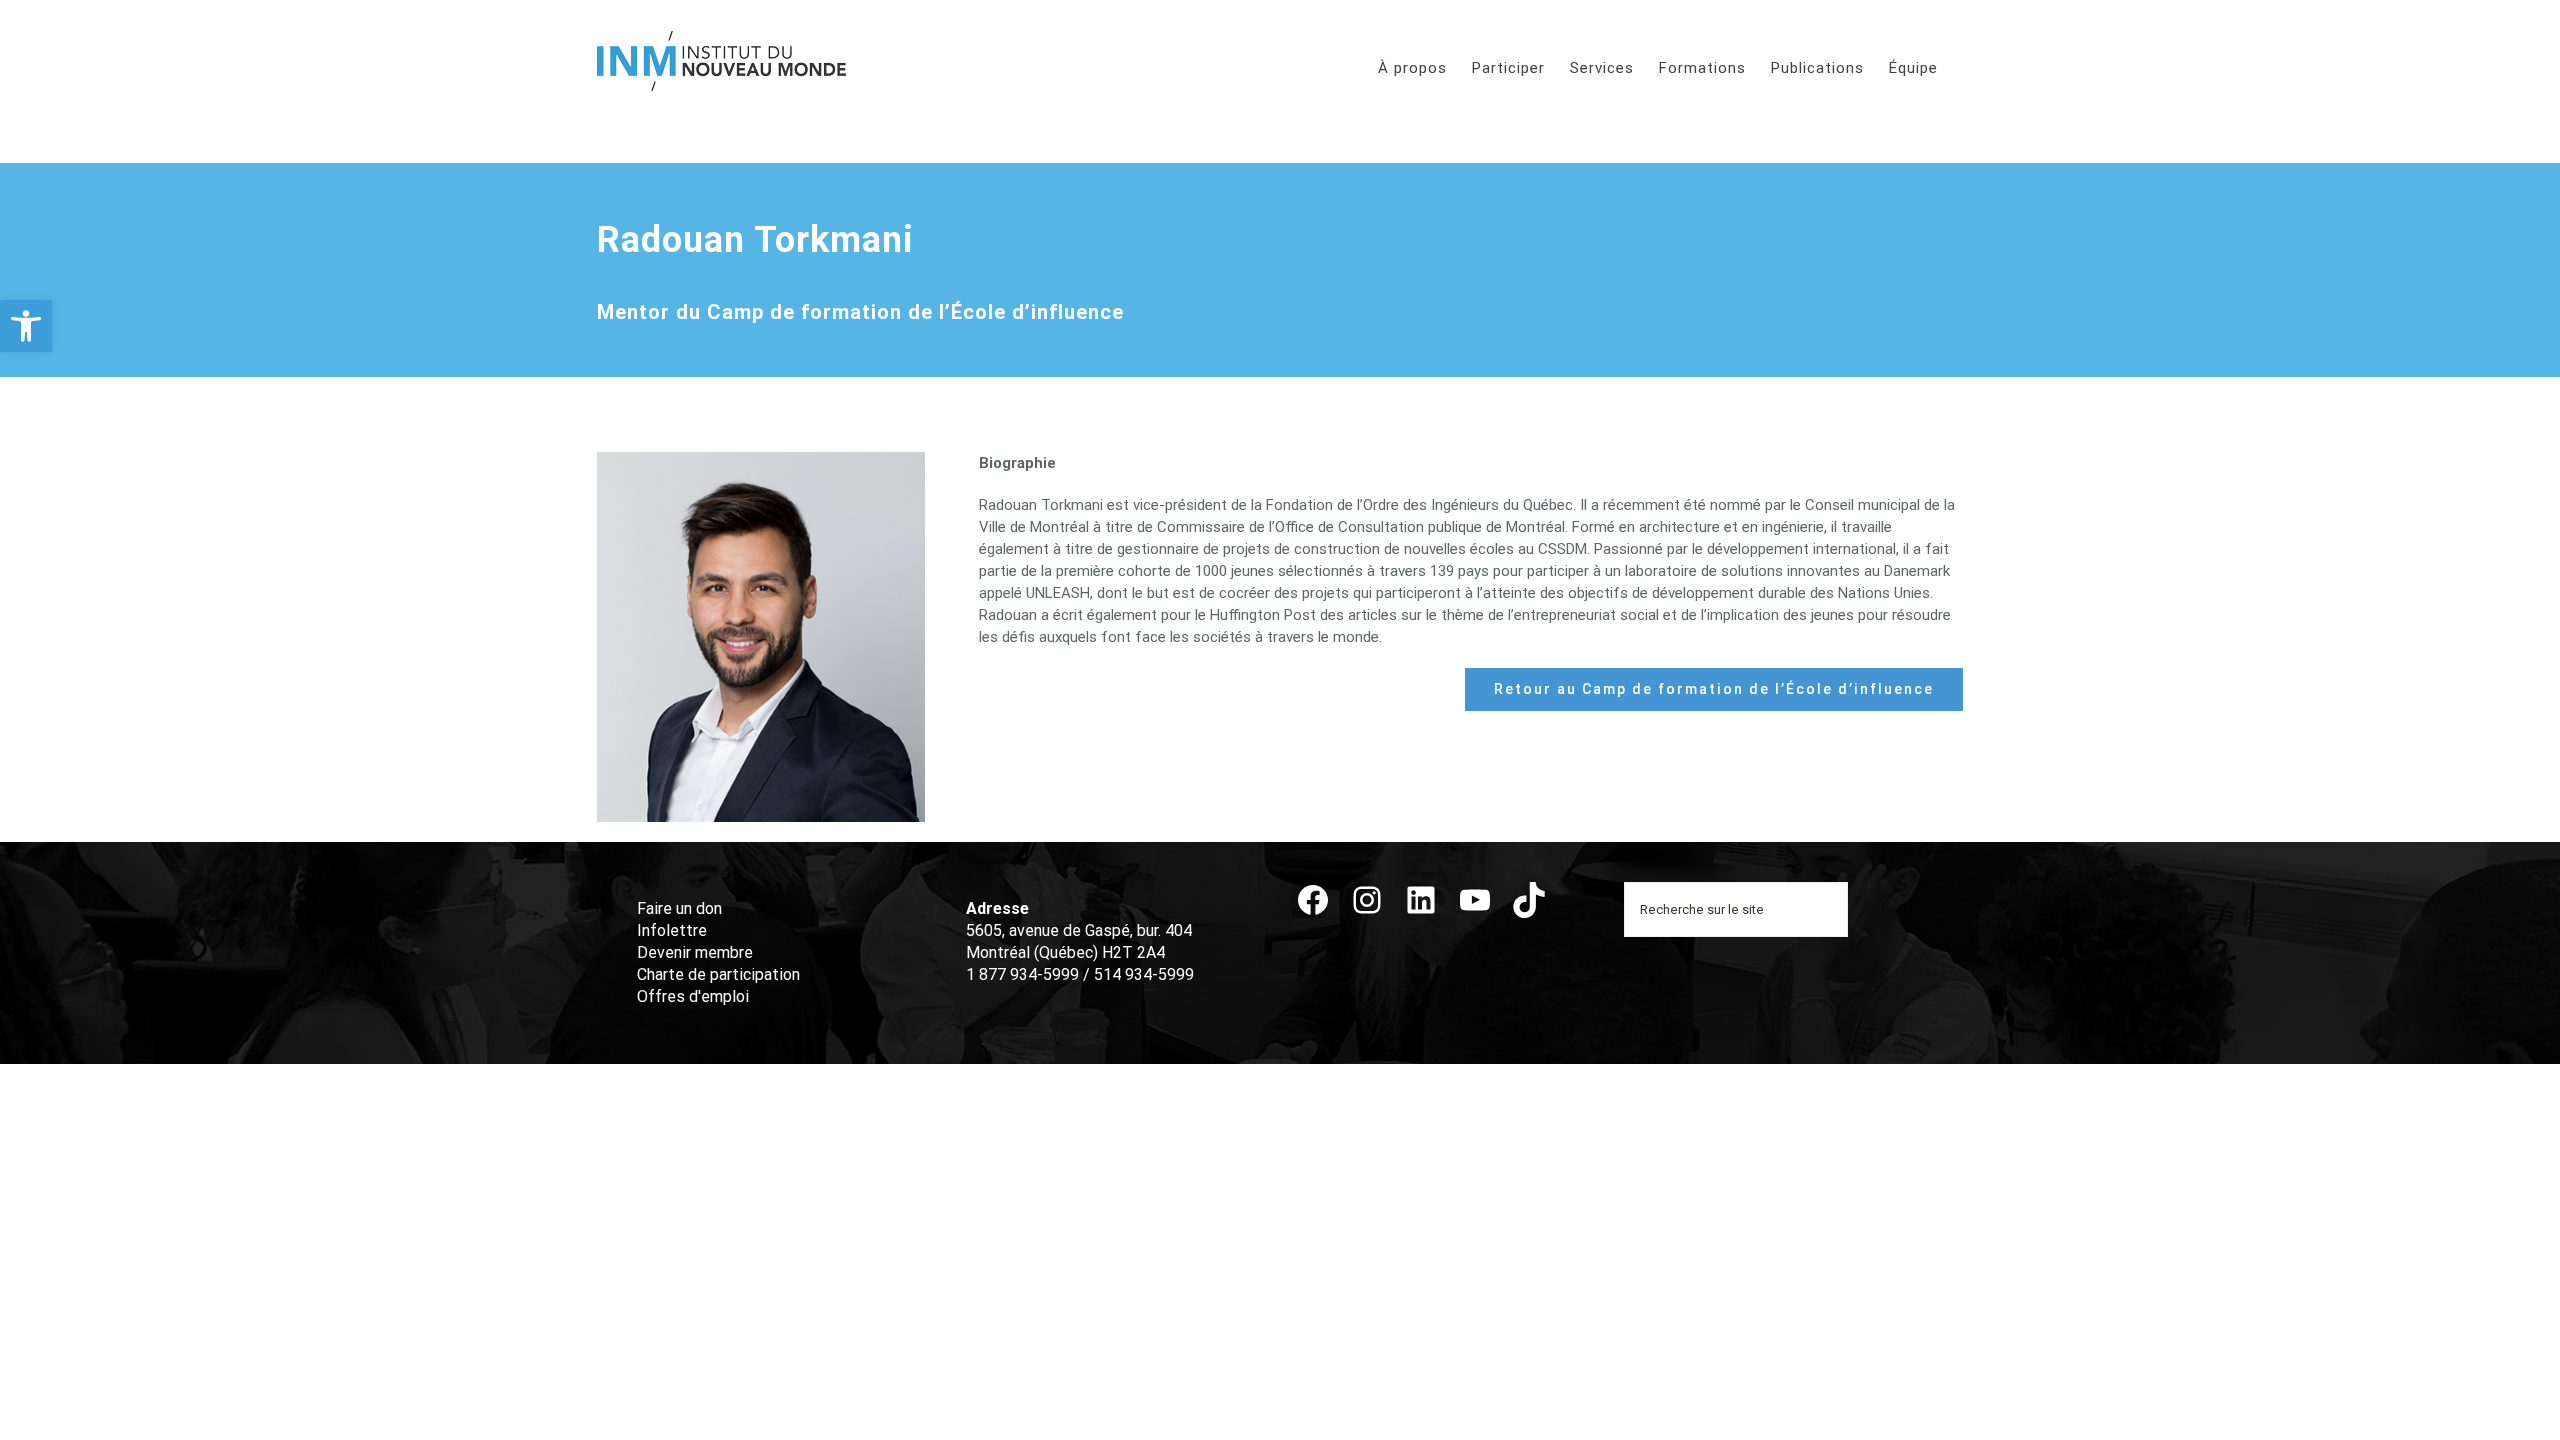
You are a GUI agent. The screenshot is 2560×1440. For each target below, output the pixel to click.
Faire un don (679, 908)
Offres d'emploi (693, 996)
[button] (26, 326)
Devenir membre (695, 952)
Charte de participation (718, 974)
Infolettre (672, 930)
